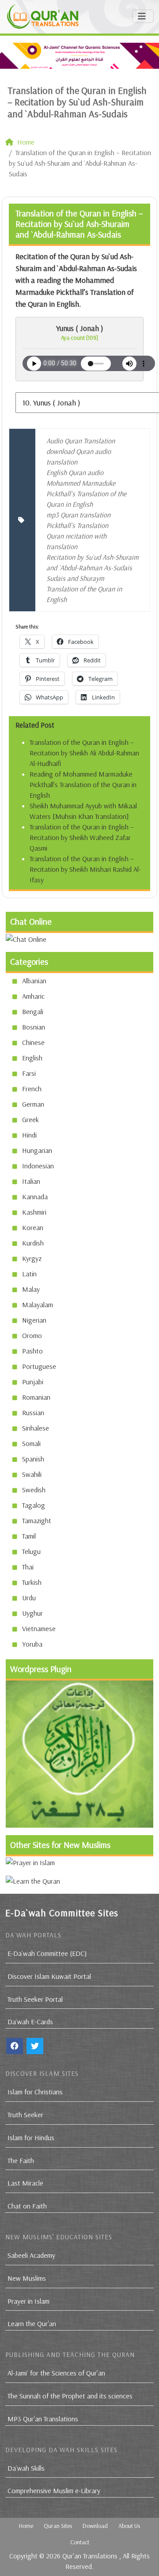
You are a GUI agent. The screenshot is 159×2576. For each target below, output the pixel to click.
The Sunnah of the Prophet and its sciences (70, 2396)
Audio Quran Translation (81, 441)
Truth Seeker (25, 2115)
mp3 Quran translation (78, 515)
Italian (31, 1181)
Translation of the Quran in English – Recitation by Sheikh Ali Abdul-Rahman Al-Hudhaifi (84, 753)
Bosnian (34, 1027)
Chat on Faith (27, 2206)
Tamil (29, 1536)
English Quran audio (75, 472)
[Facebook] (15, 2046)
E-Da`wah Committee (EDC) (47, 1953)
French (32, 1089)
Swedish (34, 1490)
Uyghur (32, 1613)
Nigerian (34, 1320)
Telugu (31, 1551)
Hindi (29, 1135)
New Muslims (27, 2278)
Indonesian (38, 1166)
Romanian (36, 1397)
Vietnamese (39, 1628)
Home (26, 2526)
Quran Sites (58, 2526)
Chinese (33, 1042)
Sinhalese (36, 1428)
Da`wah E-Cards (30, 2022)
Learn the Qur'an (32, 2323)
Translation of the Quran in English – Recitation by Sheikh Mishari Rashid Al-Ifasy (85, 869)
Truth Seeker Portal (35, 1999)
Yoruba (32, 1644)
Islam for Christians (35, 2092)
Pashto (32, 1351)
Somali (31, 1443)
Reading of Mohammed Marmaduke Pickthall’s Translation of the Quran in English (83, 784)
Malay (31, 1289)
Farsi (29, 1073)
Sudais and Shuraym (75, 578)
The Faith (21, 2160)
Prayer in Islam (28, 2301)
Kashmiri (34, 1212)
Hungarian (37, 1150)
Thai (28, 1567)
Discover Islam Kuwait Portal (49, 1976)
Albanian (34, 981)
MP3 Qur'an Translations (43, 2419)
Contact (80, 2542)
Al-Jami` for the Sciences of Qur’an (56, 2373)
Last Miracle (25, 2183)
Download (95, 2526)
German (33, 1104)
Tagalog (34, 1505)
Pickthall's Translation (77, 525)
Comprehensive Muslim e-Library (54, 2491)
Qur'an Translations (90, 2556)
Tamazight (37, 1520)
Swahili (32, 1474)
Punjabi (33, 1382)
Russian (33, 1413)
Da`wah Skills (26, 2468)
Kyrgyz (32, 1258)
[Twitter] (35, 2046)
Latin (29, 1274)
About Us (129, 2526)
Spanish (33, 1459)
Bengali (33, 1011)
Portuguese (39, 1366)
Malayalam (38, 1305)
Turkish (32, 1582)
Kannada (35, 1197)
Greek (30, 1119)
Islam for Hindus (31, 2137)
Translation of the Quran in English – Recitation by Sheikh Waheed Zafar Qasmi (82, 837)
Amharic (33, 996)
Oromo (32, 1335)
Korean (33, 1227)
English (32, 1058)
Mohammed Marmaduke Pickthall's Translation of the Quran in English (86, 494)
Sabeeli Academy (31, 2255)
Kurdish (33, 1243)
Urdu (29, 1598)
